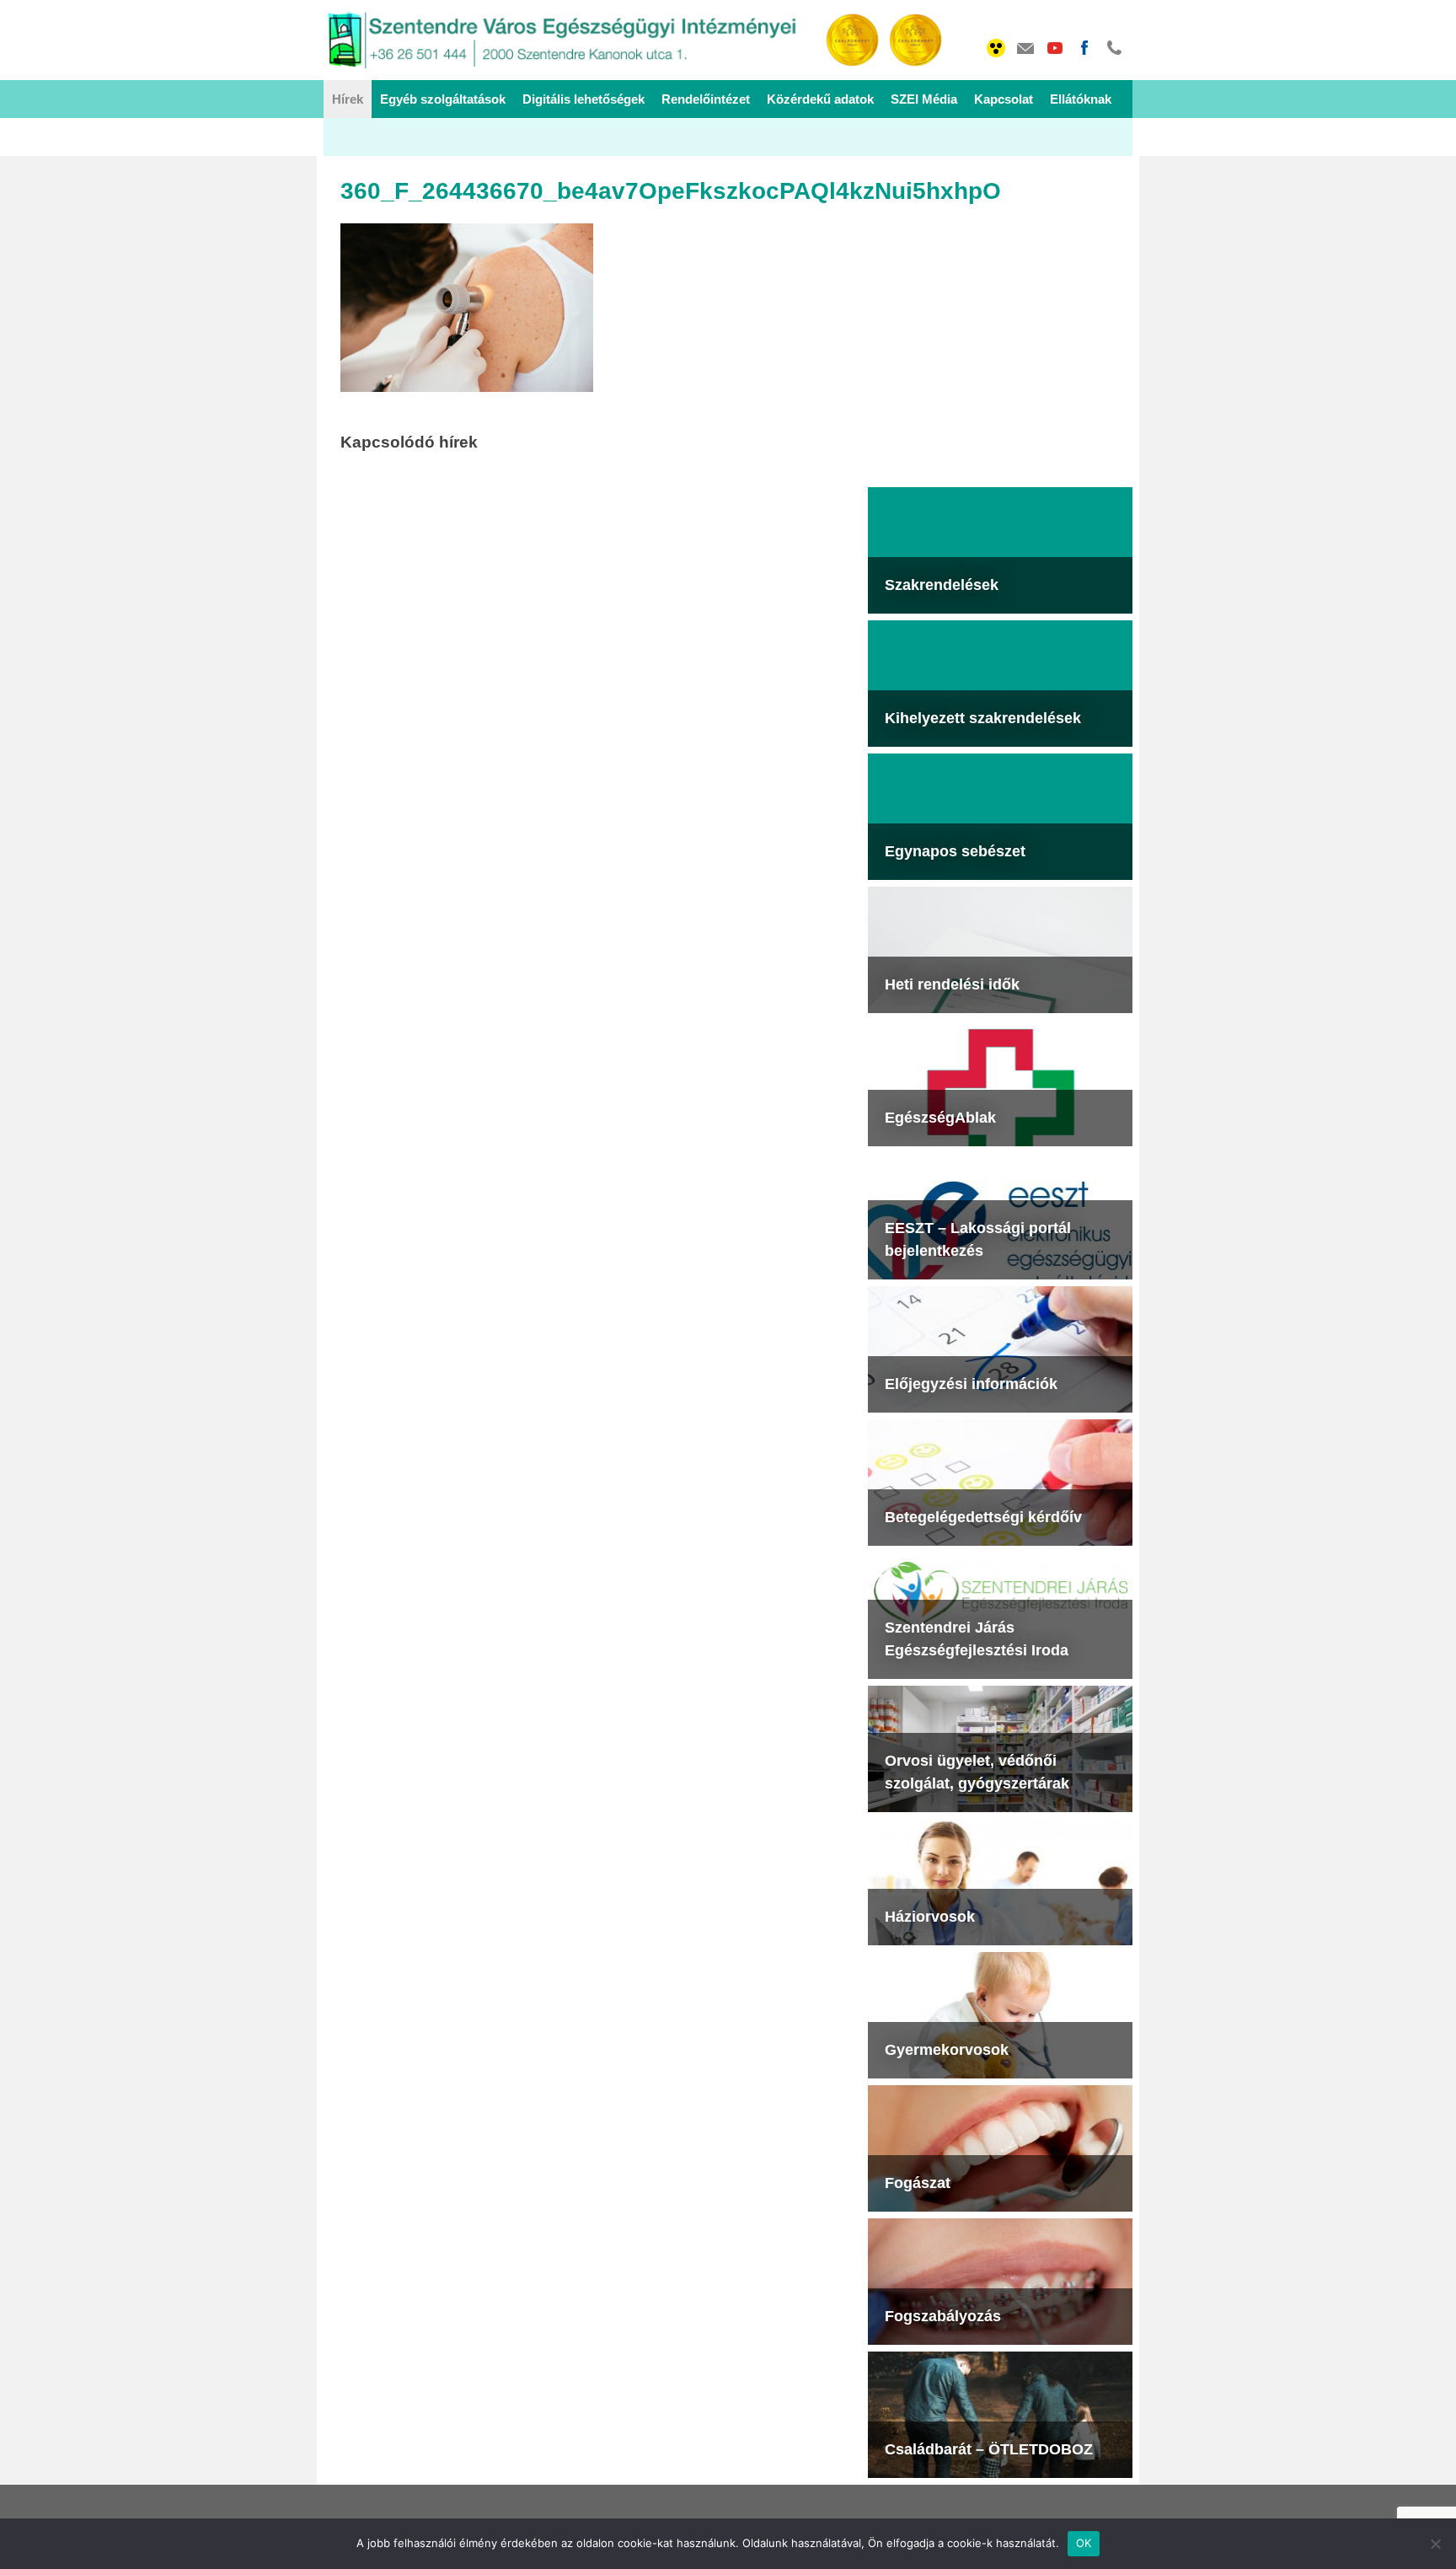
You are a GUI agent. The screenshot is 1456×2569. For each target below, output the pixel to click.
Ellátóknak (1081, 99)
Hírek (348, 99)
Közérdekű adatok (820, 99)
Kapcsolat (1004, 99)
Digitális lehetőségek (583, 99)
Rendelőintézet (706, 99)
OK (1084, 2543)
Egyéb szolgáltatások (443, 99)
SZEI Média (924, 99)
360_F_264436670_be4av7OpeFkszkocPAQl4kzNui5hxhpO (671, 191)
